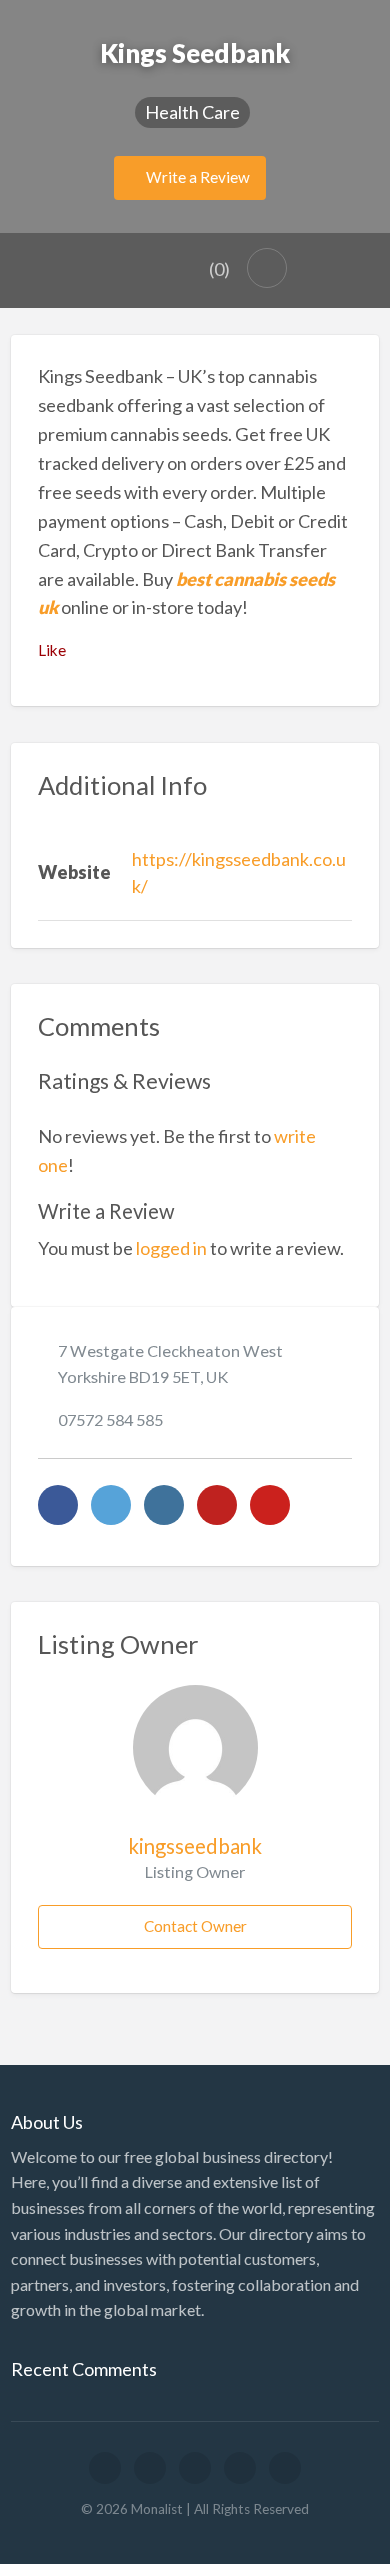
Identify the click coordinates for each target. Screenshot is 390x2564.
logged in (171, 1248)
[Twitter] (111, 1505)
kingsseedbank (195, 1846)
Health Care (192, 112)
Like (52, 650)
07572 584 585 (110, 1419)
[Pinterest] (270, 1505)
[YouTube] (217, 1505)
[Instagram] (164, 1505)
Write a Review (196, 177)
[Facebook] (58, 1505)
